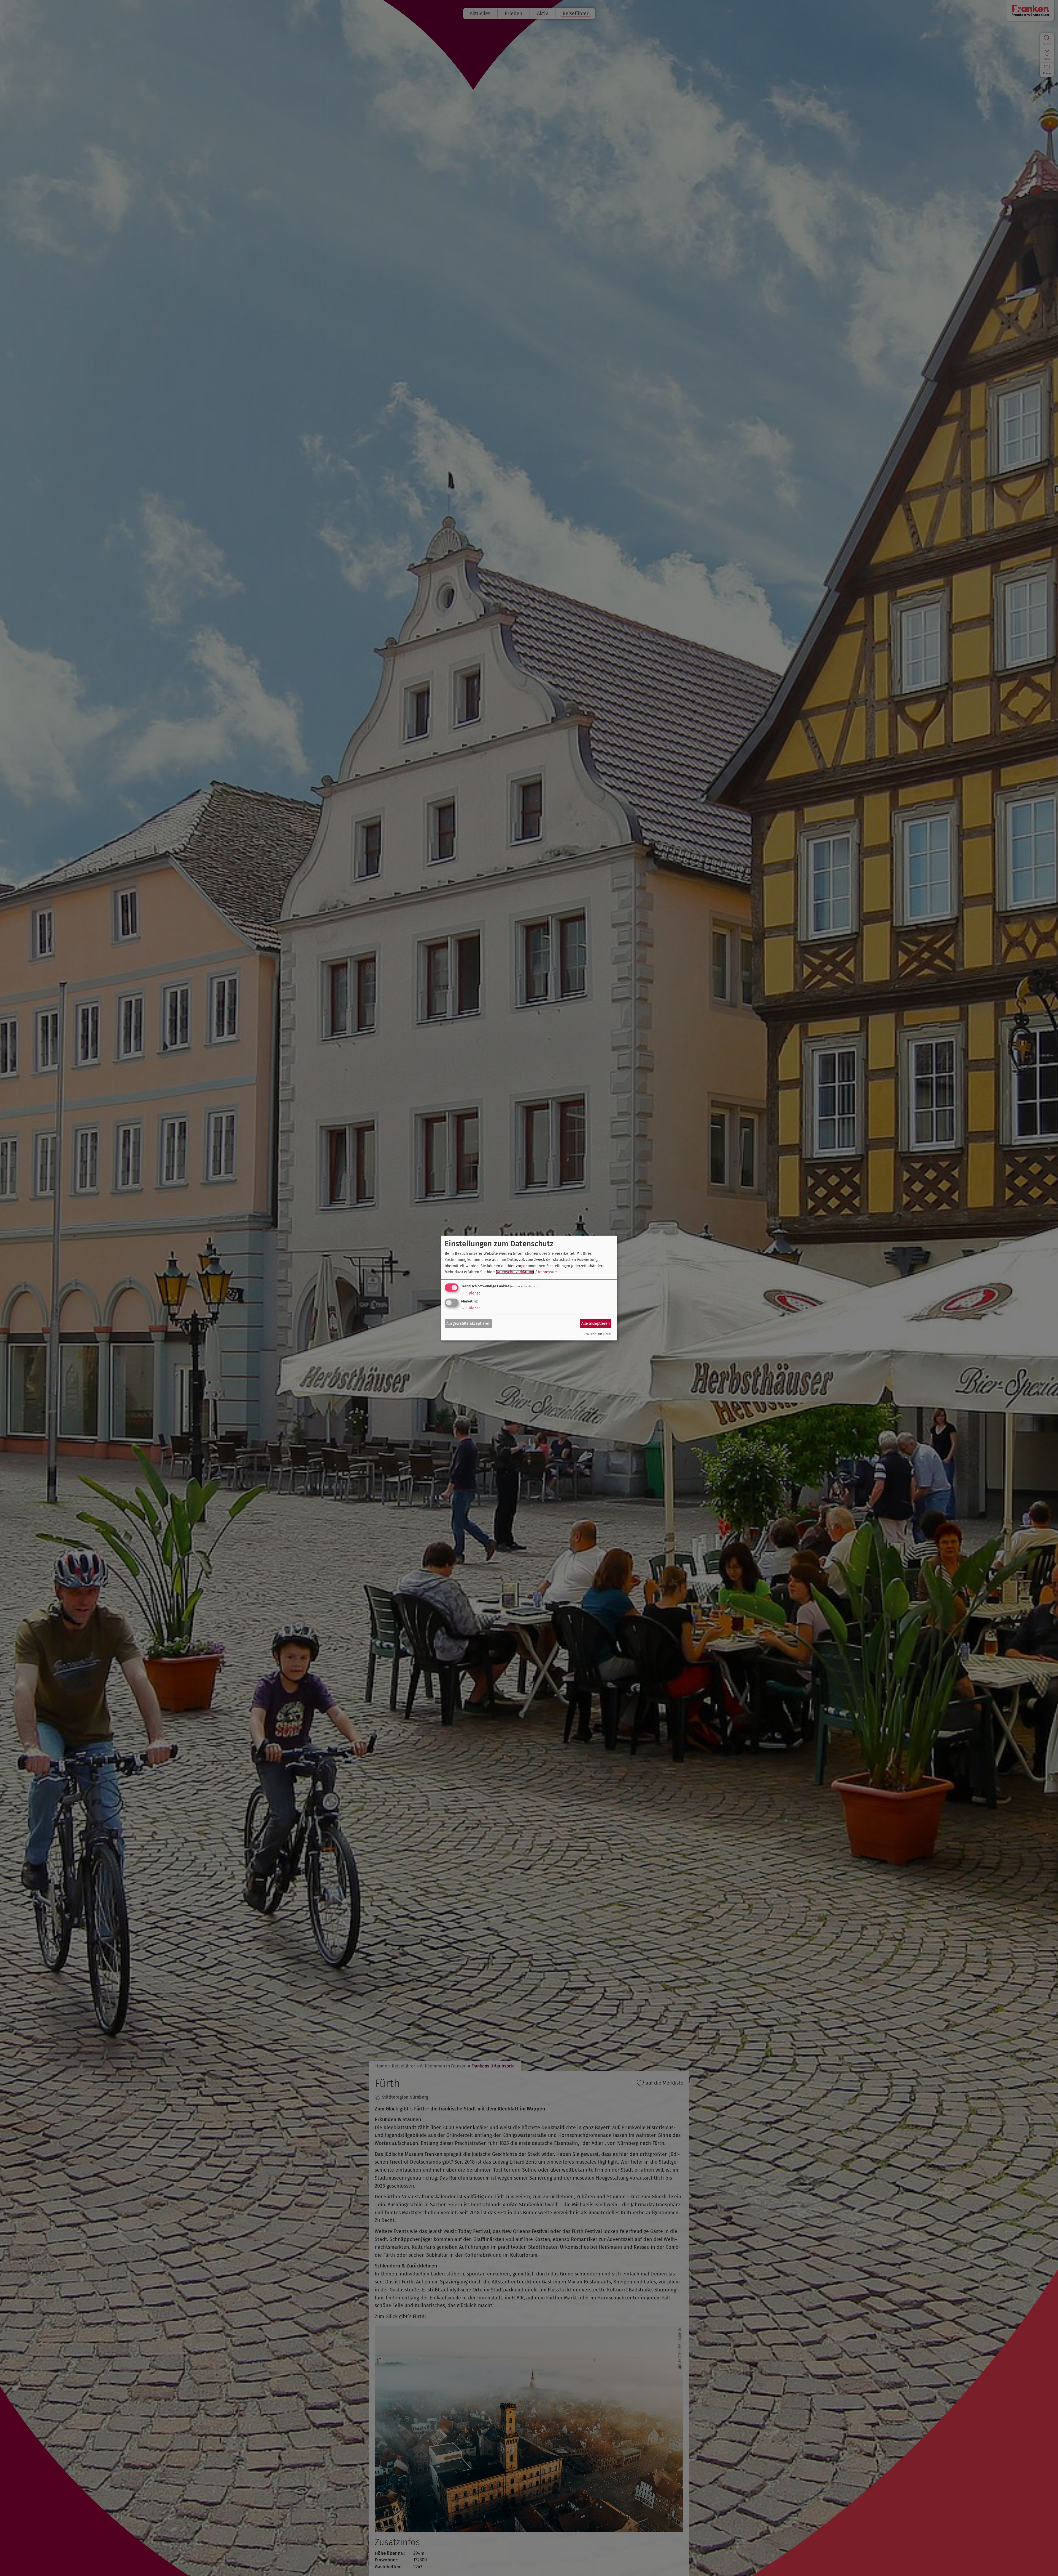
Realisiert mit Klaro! (597, 1334)
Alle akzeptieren (596, 1324)
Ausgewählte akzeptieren (468, 1324)
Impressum (548, 1272)
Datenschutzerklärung (515, 1272)
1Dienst (471, 1293)
